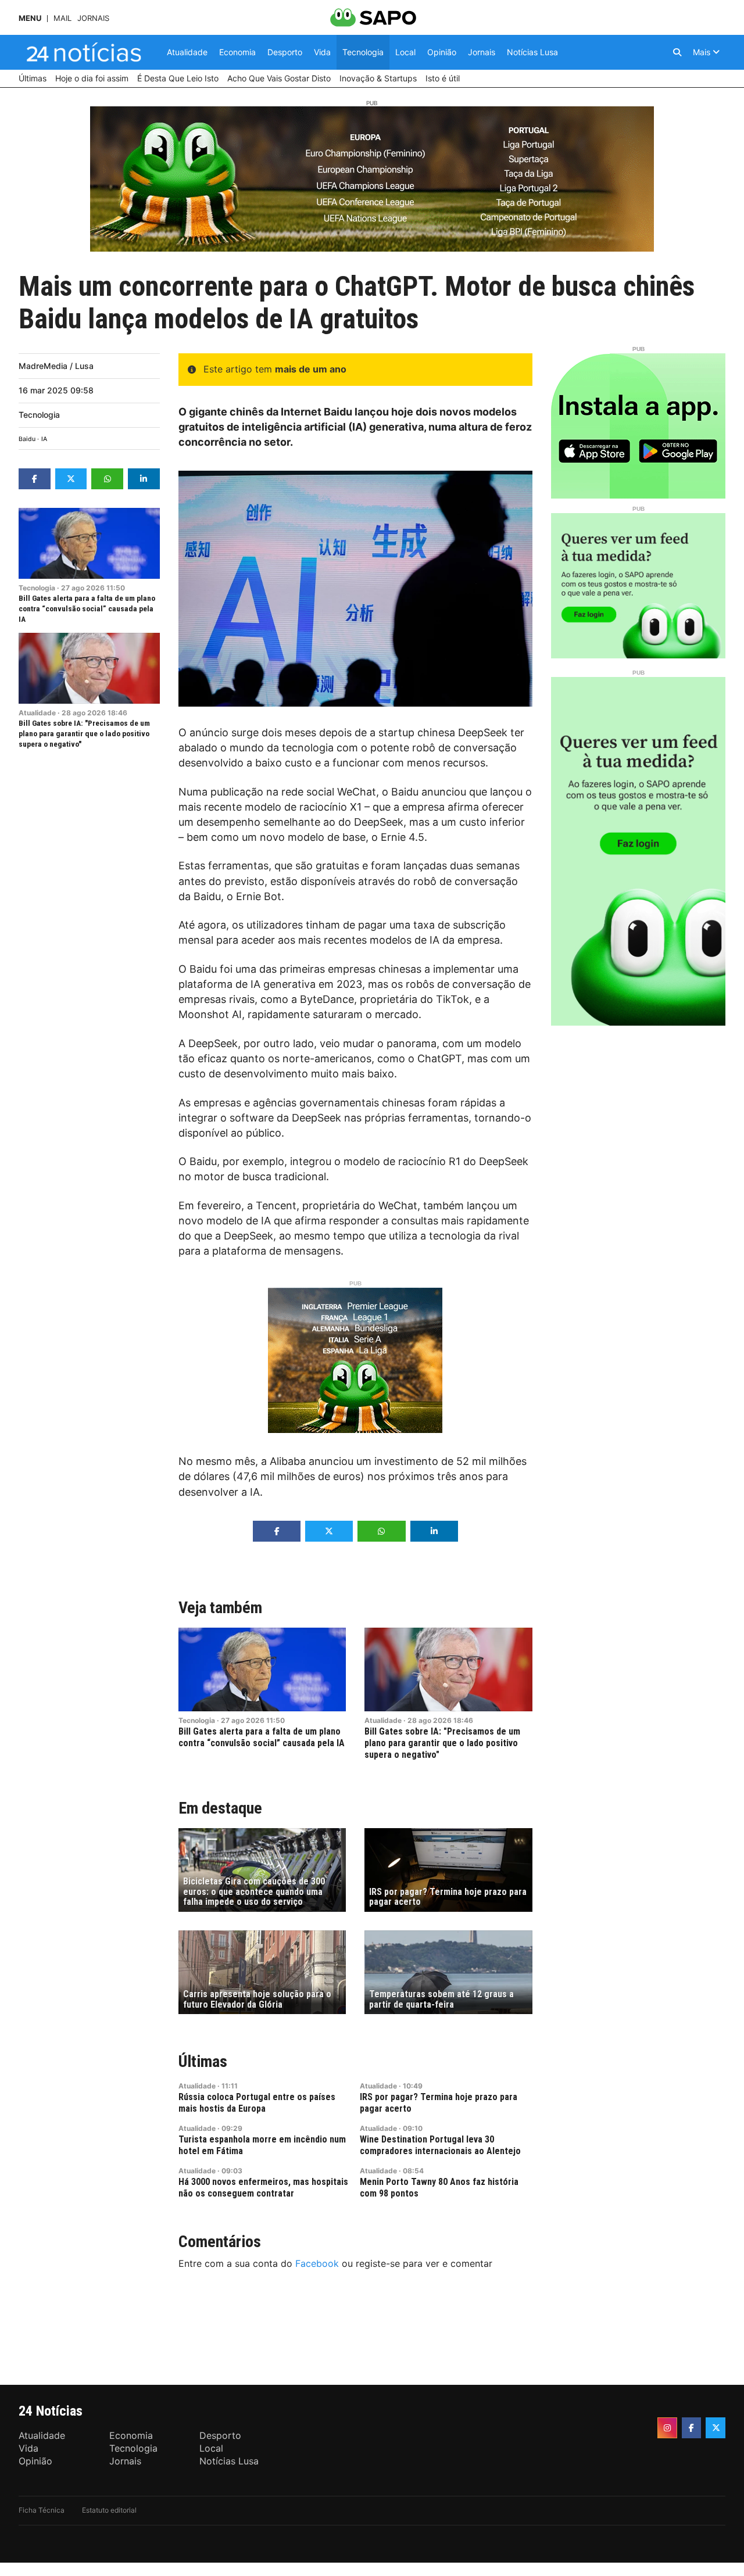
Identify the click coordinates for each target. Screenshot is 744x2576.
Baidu (27, 439)
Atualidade (37, 713)
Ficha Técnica (42, 2510)
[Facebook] (692, 2428)
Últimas (203, 2061)
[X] (716, 2428)
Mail (62, 18)
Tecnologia (39, 415)
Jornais (93, 18)
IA (44, 439)
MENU (30, 18)
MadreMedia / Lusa (56, 366)
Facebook (317, 2263)
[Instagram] (667, 2428)
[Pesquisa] (677, 52)
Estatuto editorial (109, 2510)
